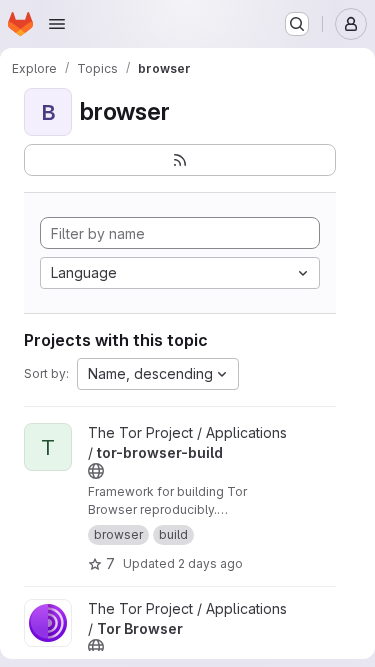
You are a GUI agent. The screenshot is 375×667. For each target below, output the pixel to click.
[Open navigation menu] (57, 24)
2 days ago (210, 563)
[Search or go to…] (297, 24)
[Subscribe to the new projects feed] (180, 160)
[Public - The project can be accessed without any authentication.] (96, 471)
